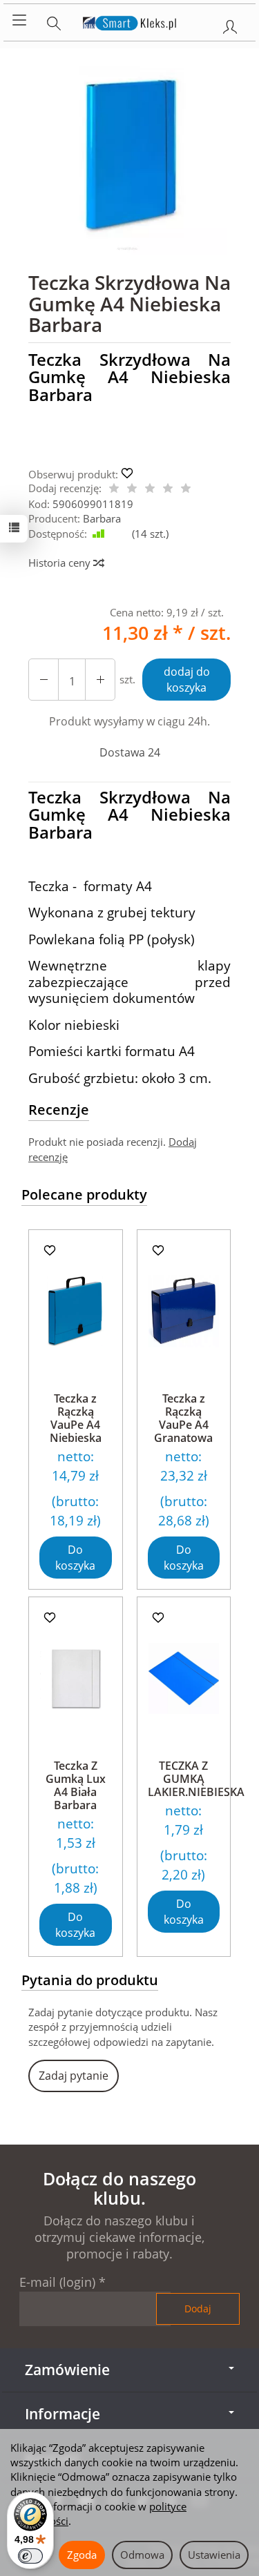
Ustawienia (214, 2555)
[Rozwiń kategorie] (19, 21)
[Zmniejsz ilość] (100, 680)
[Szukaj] (54, 21)
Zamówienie (67, 2370)
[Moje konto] (230, 24)
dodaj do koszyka (187, 680)
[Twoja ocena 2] (132, 489)
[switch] (30, 2556)
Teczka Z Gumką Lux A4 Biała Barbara (76, 1786)
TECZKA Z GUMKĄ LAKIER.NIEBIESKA (196, 1779)
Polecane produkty (84, 1194)
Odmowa (142, 2555)
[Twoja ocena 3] (150, 489)
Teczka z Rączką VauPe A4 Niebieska (76, 1418)
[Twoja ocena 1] (114, 489)
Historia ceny (61, 563)
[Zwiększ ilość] (44, 680)
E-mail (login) (57, 2282)
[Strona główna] (129, 21)
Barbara (102, 518)
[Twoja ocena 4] (168, 489)
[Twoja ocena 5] (186, 489)
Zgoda (82, 2555)
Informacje (63, 2414)
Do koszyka (75, 1558)
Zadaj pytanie (74, 2076)
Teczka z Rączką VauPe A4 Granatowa (183, 1418)
